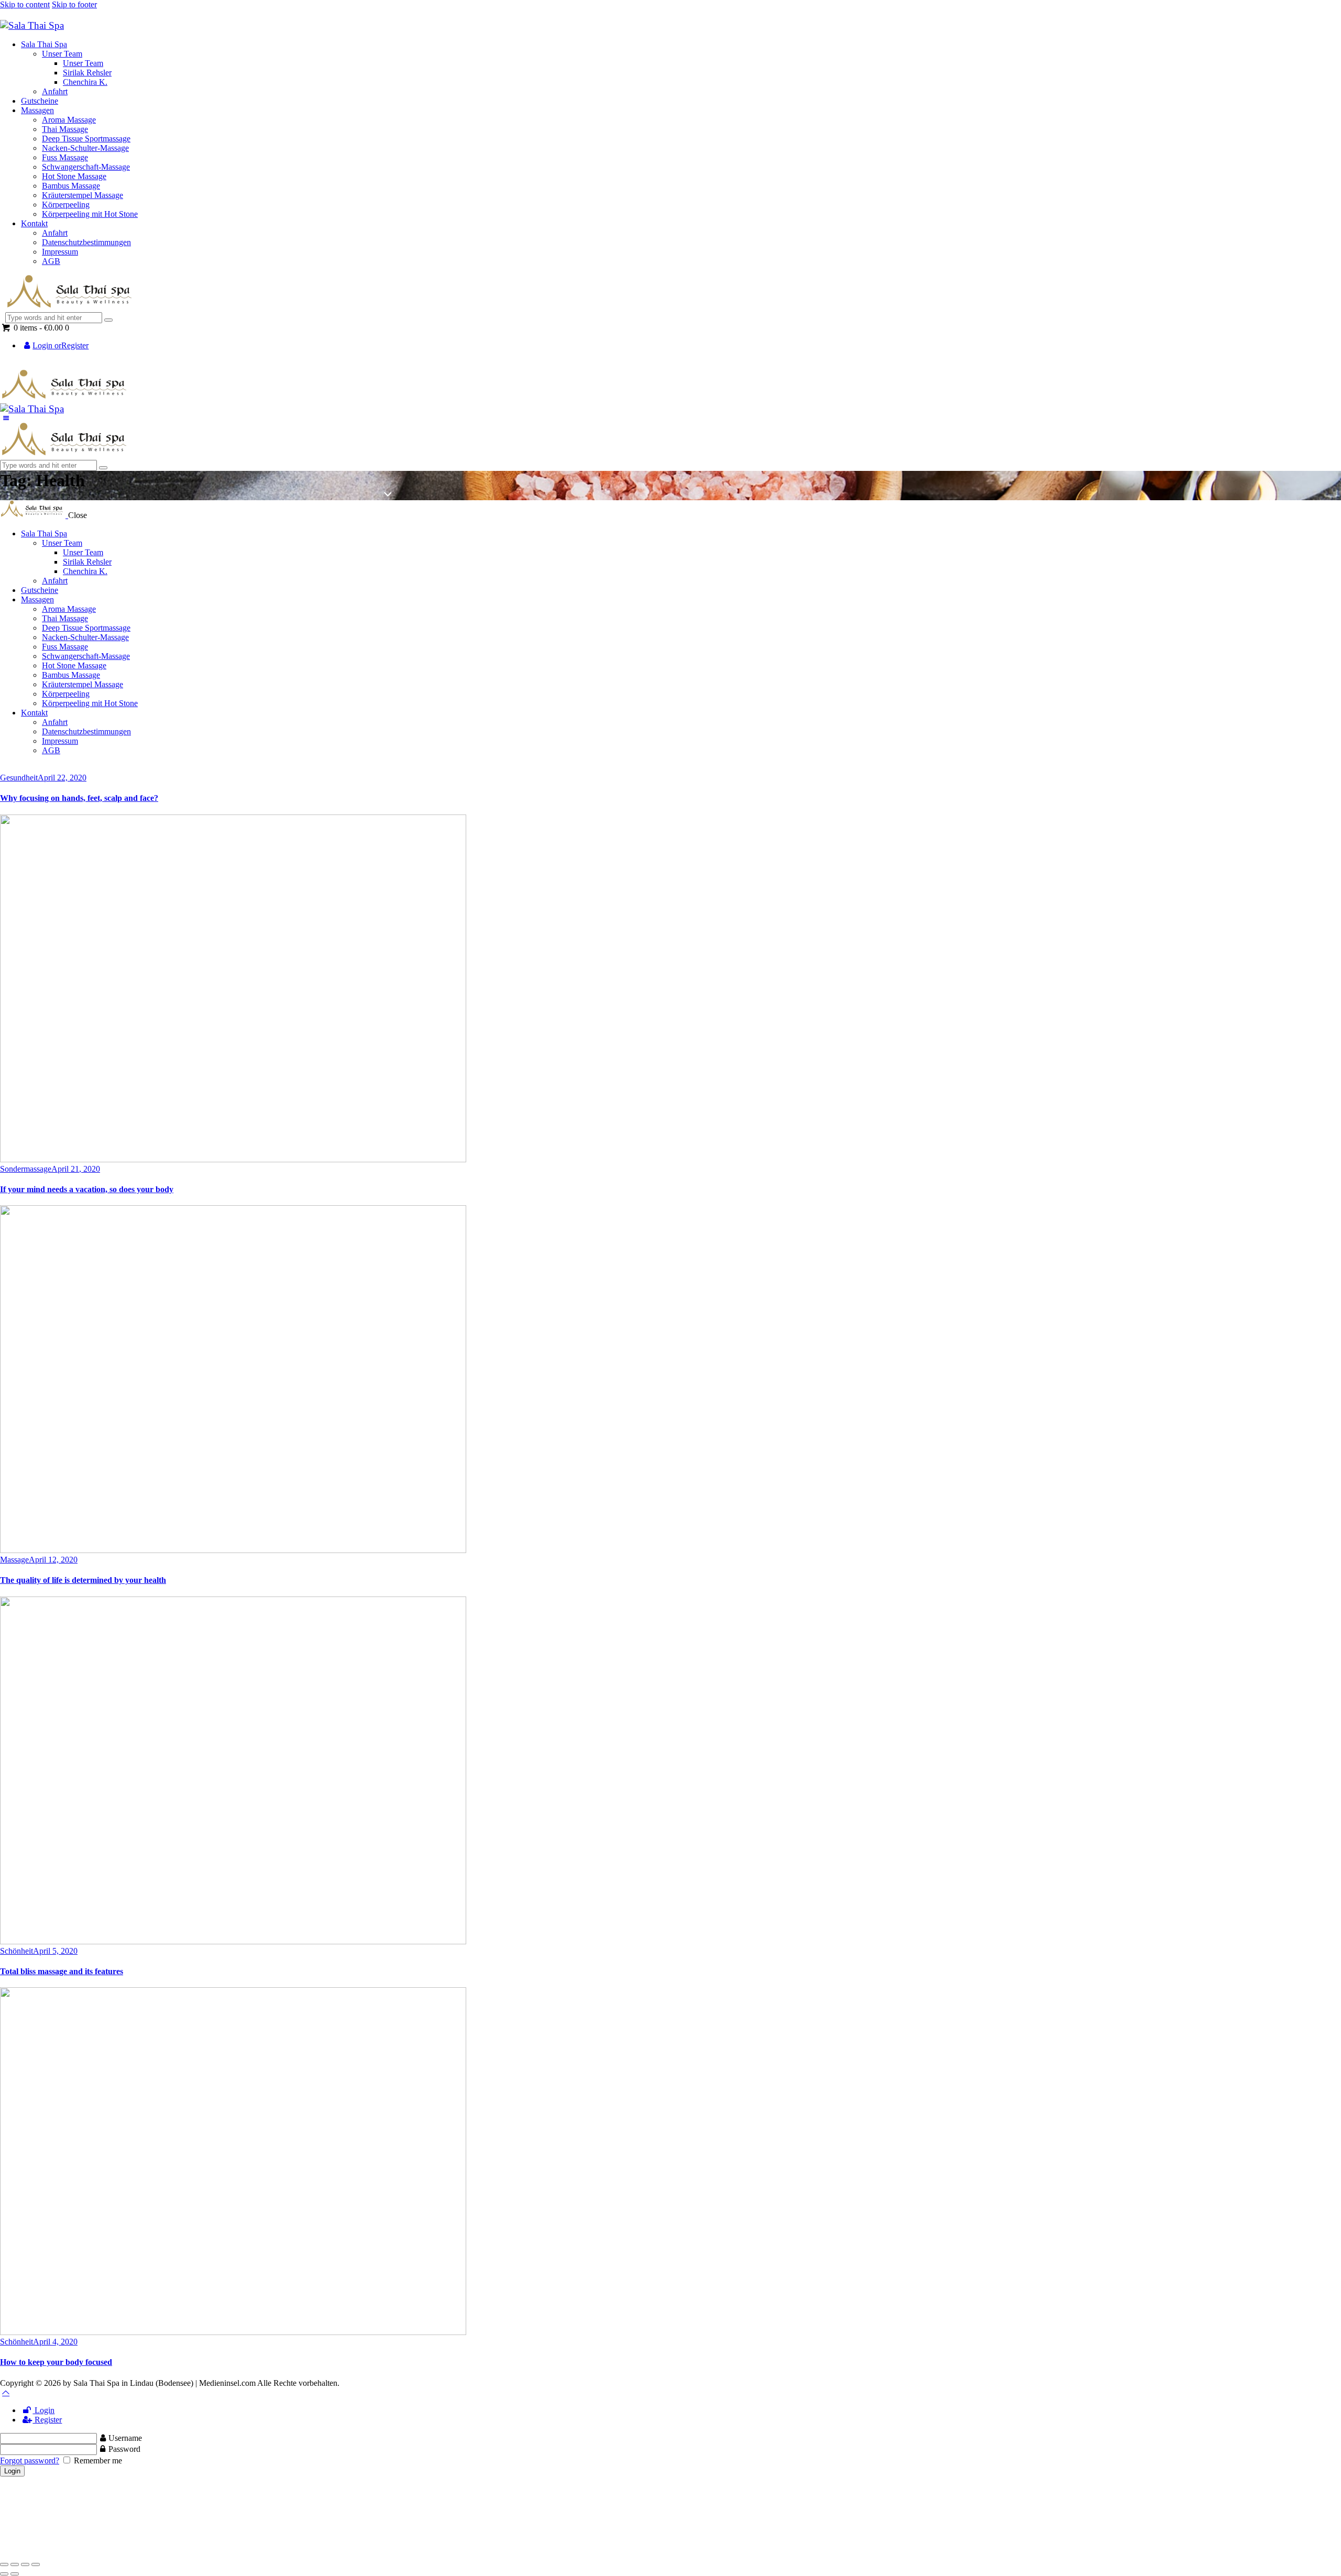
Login (43, 2410)
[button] (6, 418)
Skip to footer (74, 4)
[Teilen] (25, 2564)
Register (47, 2420)
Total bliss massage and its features (62, 1971)
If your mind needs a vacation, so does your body (87, 1189)
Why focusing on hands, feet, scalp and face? (79, 798)
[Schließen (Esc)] (36, 2564)
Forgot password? (30, 2461)
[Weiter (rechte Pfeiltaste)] (15, 2574)
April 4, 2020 (55, 2342)
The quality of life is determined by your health (83, 1580)
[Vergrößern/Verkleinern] (4, 2564)
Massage (14, 1560)
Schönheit (17, 1951)
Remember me (97, 2461)
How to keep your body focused (56, 2362)
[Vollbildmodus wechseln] (15, 2564)
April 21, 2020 (76, 1169)
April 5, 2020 (55, 1951)
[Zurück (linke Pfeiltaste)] (4, 2574)
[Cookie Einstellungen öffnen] (79, 2552)
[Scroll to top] (6, 2392)
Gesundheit (19, 778)
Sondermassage (26, 1169)
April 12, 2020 (53, 1560)
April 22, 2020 (62, 778)
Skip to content (25, 4)
